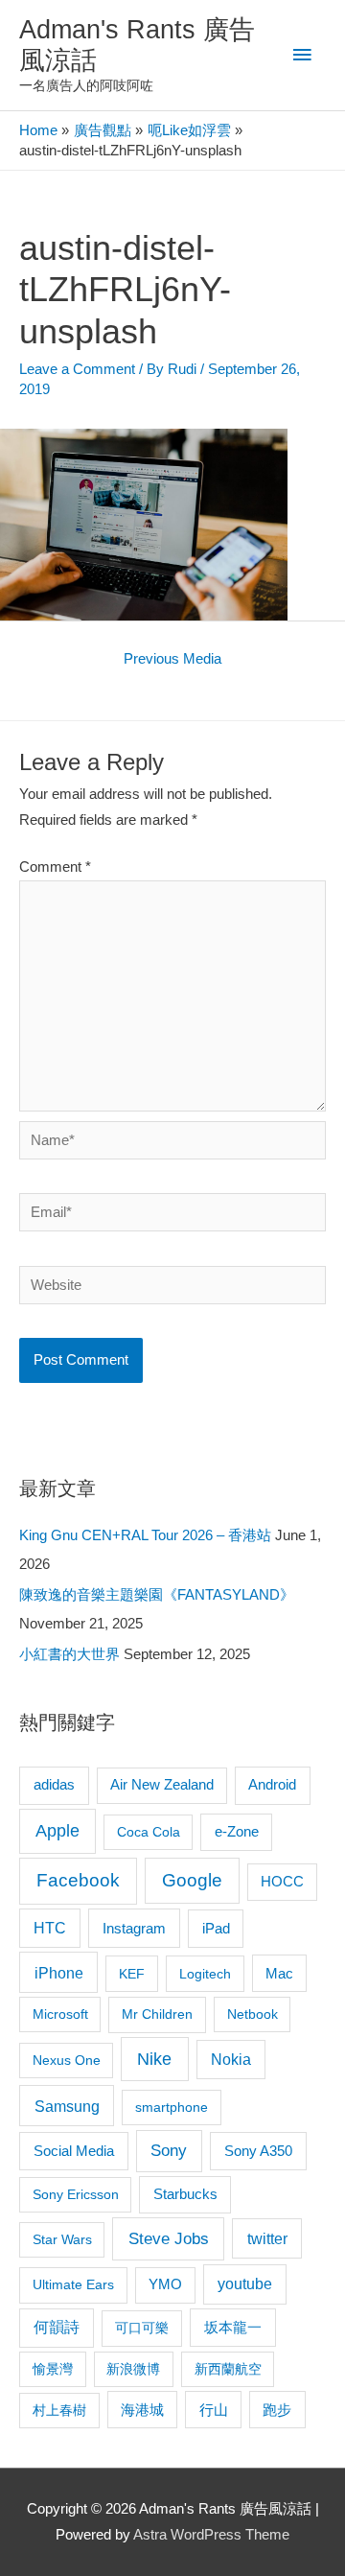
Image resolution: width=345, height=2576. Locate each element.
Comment (55, 867)
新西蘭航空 (228, 2369)
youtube (245, 2284)
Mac (279, 1974)
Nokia (231, 2060)
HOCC (282, 1882)
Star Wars (62, 2239)
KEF (132, 1974)
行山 (214, 2410)
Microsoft (60, 2014)
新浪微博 (133, 2369)
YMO (165, 2284)
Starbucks (185, 2194)
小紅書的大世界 (69, 1654)
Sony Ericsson (76, 2194)
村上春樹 (59, 2410)
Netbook (253, 2014)
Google (192, 1880)
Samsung (67, 2106)
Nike (154, 2059)
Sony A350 (258, 2151)
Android (272, 1784)
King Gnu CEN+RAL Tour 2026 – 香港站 (145, 1535)
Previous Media (172, 659)
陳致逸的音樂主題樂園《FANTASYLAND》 (157, 1595)
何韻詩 (57, 2327)
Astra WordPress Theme (211, 2535)
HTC (50, 1928)
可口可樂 (142, 2328)
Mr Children (157, 2014)
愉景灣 (53, 2369)
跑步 (277, 2410)
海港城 (142, 2410)
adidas (54, 1784)
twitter (267, 2238)
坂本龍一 (233, 2327)
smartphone (172, 2107)
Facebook (78, 1880)
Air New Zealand (162, 1785)
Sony (169, 2151)
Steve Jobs (169, 2239)
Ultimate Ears (73, 2284)
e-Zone (237, 1832)
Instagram (134, 1928)
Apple (57, 1831)
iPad (216, 1928)
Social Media (74, 2151)
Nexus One (67, 2060)
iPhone (59, 1973)
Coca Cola (149, 1832)
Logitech (205, 1974)
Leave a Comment (77, 369)
